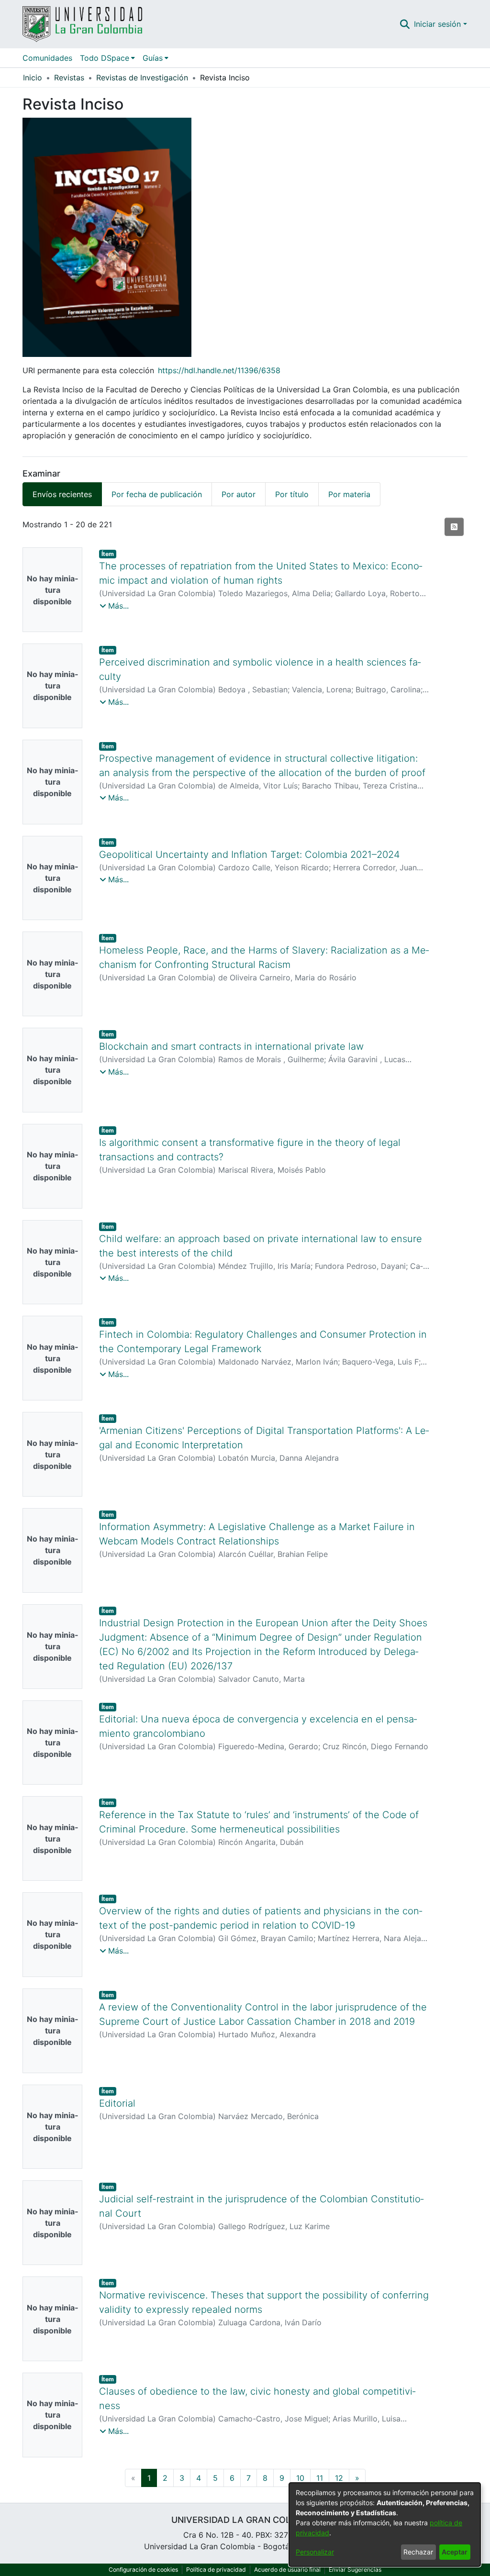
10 (300, 2478)
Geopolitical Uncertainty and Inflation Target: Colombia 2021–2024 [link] (250, 855)
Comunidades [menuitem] (47, 58)
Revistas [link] (69, 78)
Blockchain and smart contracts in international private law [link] (231, 1046)
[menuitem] (107, 58)
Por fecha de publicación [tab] (157, 494)
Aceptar (455, 2552)
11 (320, 2478)
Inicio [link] (33, 78)
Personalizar (315, 2552)
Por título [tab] (292, 494)
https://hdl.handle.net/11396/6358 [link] (219, 370)
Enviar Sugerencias (355, 2570)
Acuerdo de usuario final (287, 2570)
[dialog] (385, 2525)
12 (339, 2478)
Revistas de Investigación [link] (142, 78)
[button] (405, 24)
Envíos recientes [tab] (62, 494)
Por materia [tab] (349, 494)
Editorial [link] (117, 2103)
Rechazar (418, 2552)
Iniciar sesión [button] (439, 24)
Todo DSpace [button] (105, 58)
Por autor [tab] (239, 494)
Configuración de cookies (143, 2570)
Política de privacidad (216, 2570)
